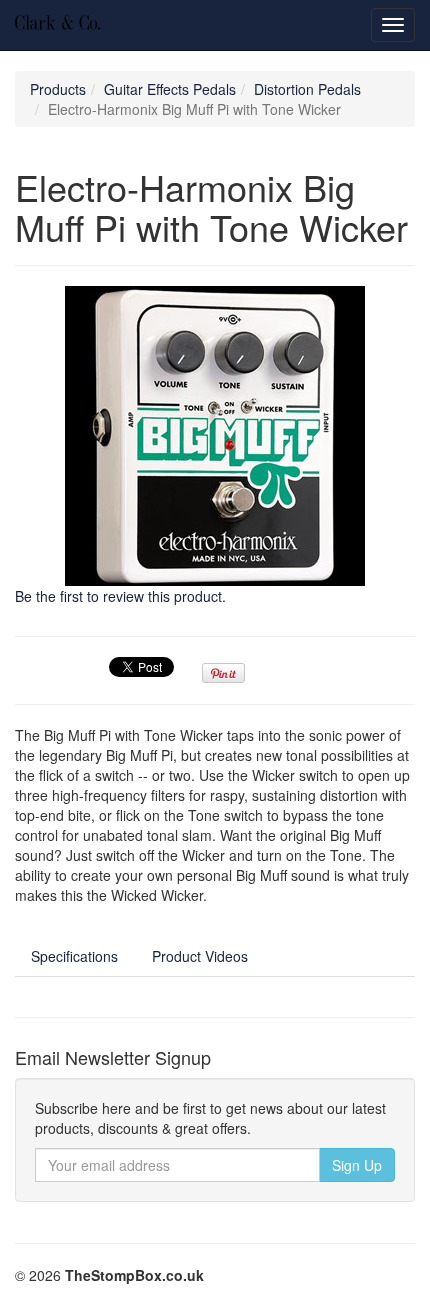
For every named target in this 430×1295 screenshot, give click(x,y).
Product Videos (200, 956)
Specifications (74, 956)
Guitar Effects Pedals (170, 89)
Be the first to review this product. (120, 596)
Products (58, 89)
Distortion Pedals (307, 89)
